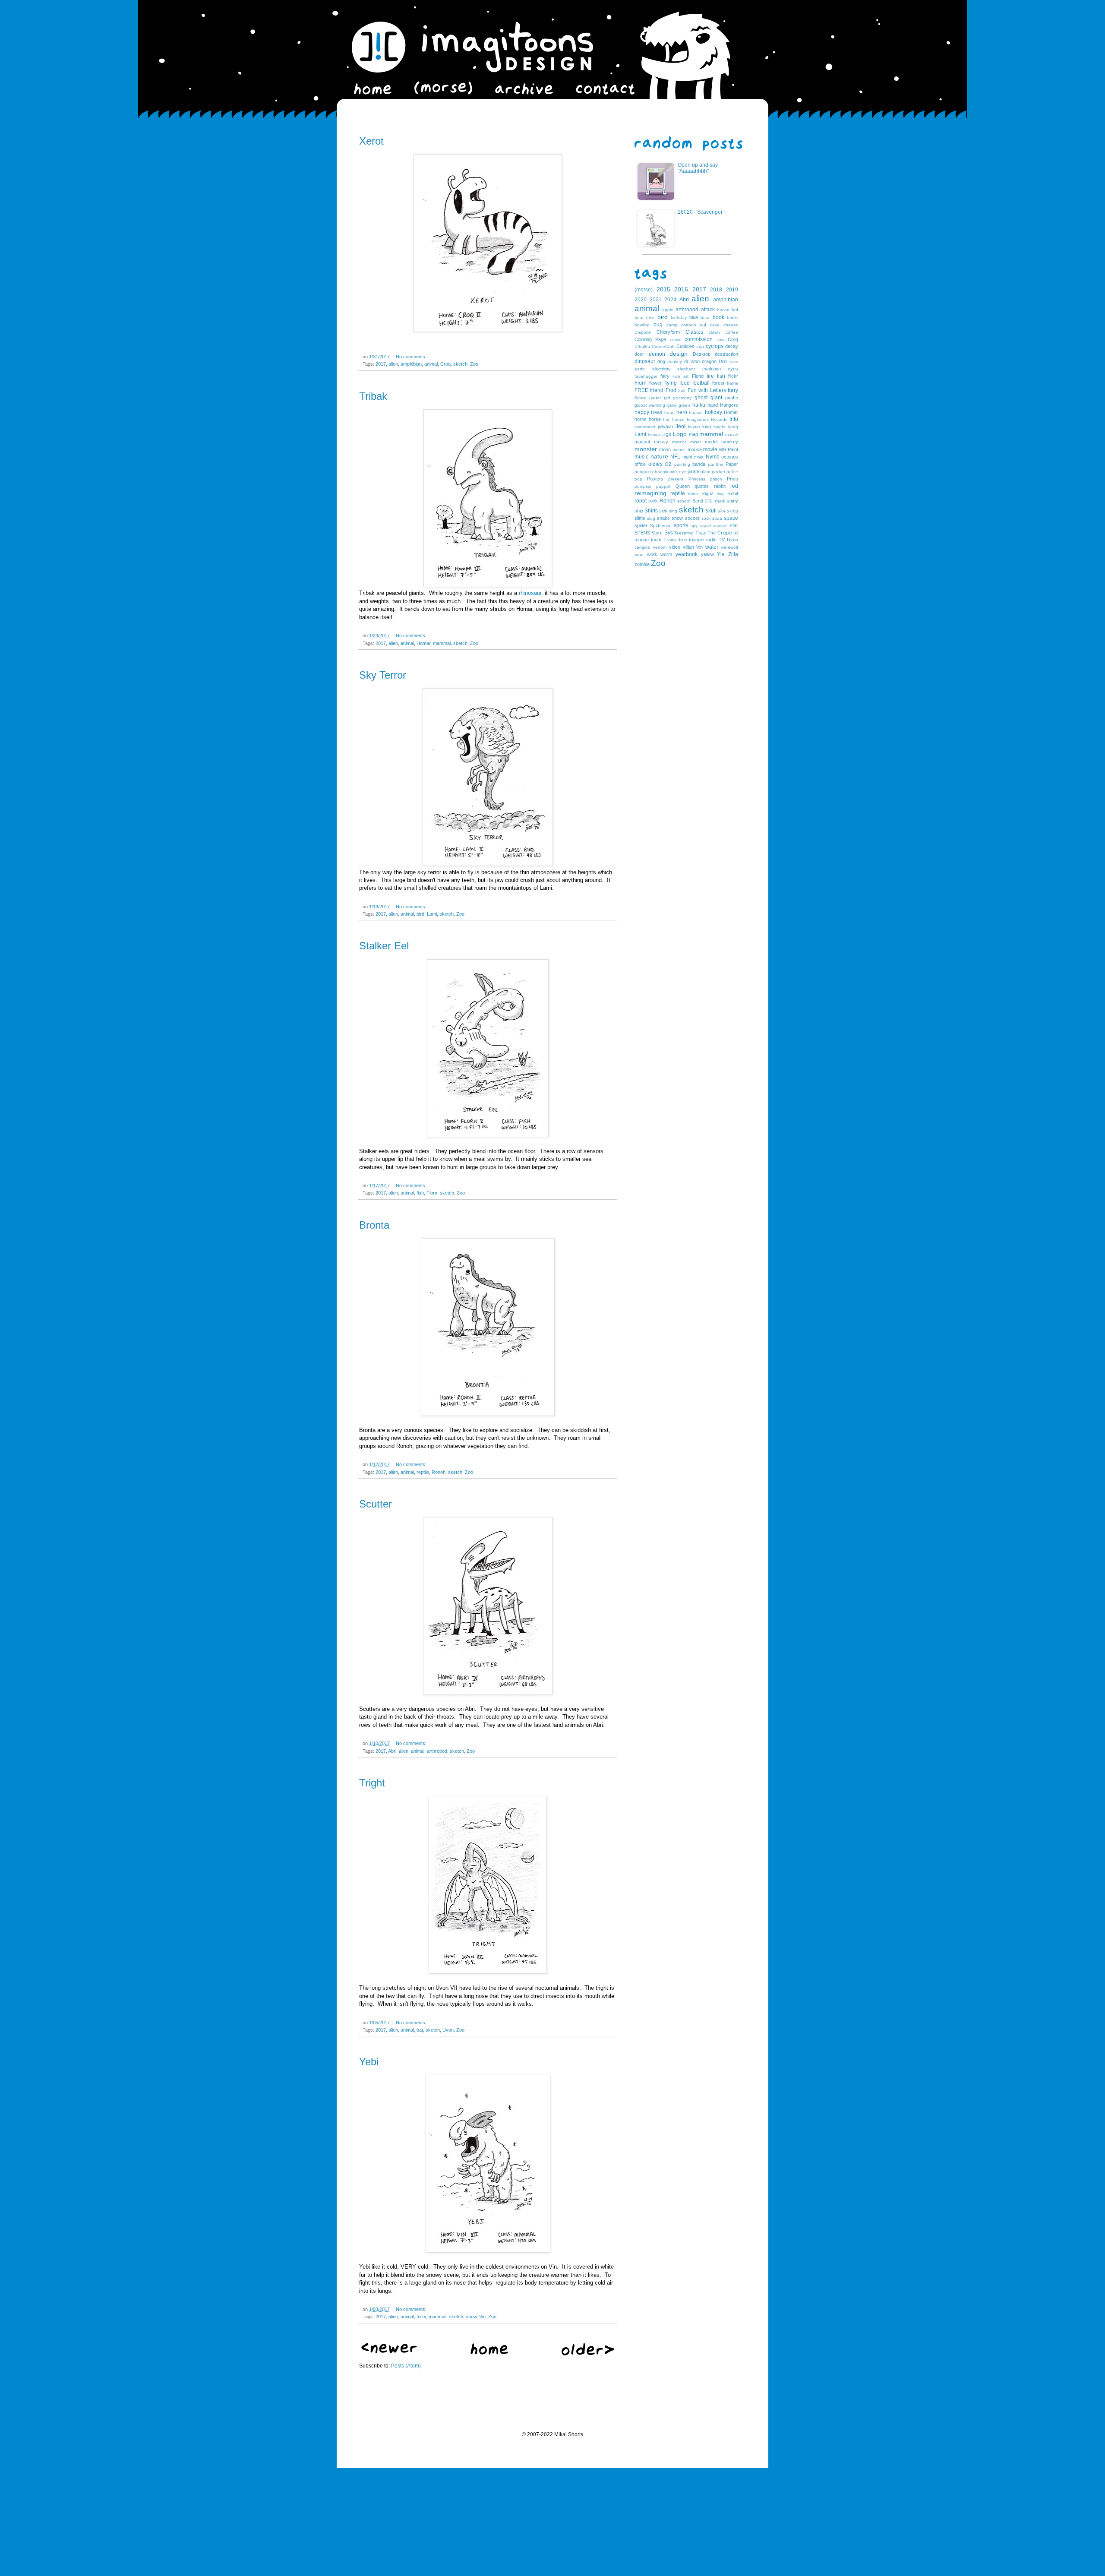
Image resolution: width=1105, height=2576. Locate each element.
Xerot (371, 141)
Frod (671, 390)
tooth (656, 540)
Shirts (651, 511)
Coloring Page (650, 339)
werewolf (729, 547)
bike (650, 318)
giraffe (732, 398)
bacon (723, 310)
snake (663, 518)
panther (716, 464)
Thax (701, 533)
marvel (732, 435)
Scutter (376, 1504)
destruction (726, 354)
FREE (641, 390)
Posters (655, 479)
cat (703, 325)
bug (658, 325)
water (712, 547)
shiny (732, 501)
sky (722, 511)
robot (641, 501)
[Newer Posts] (389, 2352)
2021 (656, 300)
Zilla (733, 554)
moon (665, 449)
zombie (642, 564)
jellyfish (665, 427)
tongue (642, 540)
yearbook (687, 554)
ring (720, 494)
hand (713, 405)
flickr (733, 376)
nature (659, 456)
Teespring (684, 533)
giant (716, 398)
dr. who (692, 361)
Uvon (448, 2030)
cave (715, 325)
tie (736, 533)
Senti (698, 501)
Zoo (474, 364)
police (732, 472)
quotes (702, 486)
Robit (733, 493)
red (734, 486)
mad (693, 434)
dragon (709, 361)
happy (642, 412)
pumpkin (643, 486)
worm (666, 554)
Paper (732, 464)
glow (672, 405)
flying (671, 383)
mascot (642, 442)
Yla (721, 554)
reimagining (650, 493)
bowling (642, 325)
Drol (723, 361)
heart (669, 412)
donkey (675, 362)
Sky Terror (383, 675)
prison (716, 479)
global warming (650, 405)
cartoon (689, 325)
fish (420, 1193)
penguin (643, 472)
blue (694, 317)
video (675, 547)
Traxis (670, 540)
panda (699, 464)
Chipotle (643, 332)
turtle (711, 540)
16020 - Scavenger (700, 212)
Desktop (702, 354)
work (652, 554)
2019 (732, 290)
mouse (695, 449)
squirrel (720, 526)
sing (673, 511)
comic (676, 340)
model (711, 442)
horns (641, 419)
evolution (712, 369)
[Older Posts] (588, 2354)
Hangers (729, 405)
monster (646, 449)
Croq (445, 364)
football (701, 383)
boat (705, 318)
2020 (641, 300)
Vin (482, 2317)
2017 (381, 364)
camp (672, 325)
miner (696, 442)
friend (657, 390)
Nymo (713, 457)
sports (681, 525)
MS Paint (729, 449)
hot (666, 419)
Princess (697, 479)
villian (688, 547)
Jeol (680, 427)
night (687, 457)
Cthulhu (642, 346)
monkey (730, 442)
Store (657, 533)
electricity (661, 369)
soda (717, 518)
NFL (675, 457)
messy (661, 442)
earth (640, 369)
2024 (670, 300)
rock (653, 501)
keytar (694, 427)
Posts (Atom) (406, 2366)
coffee (732, 332)
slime (640, 518)
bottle (732, 318)
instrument (645, 427)
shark (720, 501)
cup (700, 346)
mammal (442, 643)
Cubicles (685, 346)
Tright (372, 1783)
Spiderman (661, 526)
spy (694, 526)
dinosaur (645, 361)
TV (722, 540)
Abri (392, 1751)
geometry (682, 398)
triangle (696, 540)
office (640, 464)
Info (734, 419)
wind (639, 555)
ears (734, 362)
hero (682, 412)
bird (420, 914)
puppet (663, 486)
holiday (714, 412)
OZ (668, 464)
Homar (423, 643)
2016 (681, 289)
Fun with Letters (707, 390)
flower (655, 383)
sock (706, 518)
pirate (693, 471)
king (707, 427)
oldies (655, 464)
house (678, 419)
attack (708, 310)
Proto (732, 479)
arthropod (437, 1751)
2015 (663, 289)
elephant (686, 369)
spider (641, 525)
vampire (642, 547)
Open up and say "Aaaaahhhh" (698, 168)
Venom (660, 547)
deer (639, 354)
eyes (733, 369)
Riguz (707, 493)
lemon (654, 435)
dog (661, 361)
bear (639, 318)
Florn (432, 1193)
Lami (432, 914)
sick (663, 511)
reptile (423, 1472)
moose (679, 450)
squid (706, 526)
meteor (679, 442)
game (655, 398)
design (679, 354)
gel (667, 398)
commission (699, 339)
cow (720, 340)
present (676, 479)
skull (711, 511)
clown (714, 332)
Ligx (666, 434)
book (718, 317)
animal (431, 364)
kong (733, 427)
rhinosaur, (531, 593)
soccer (692, 518)
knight (720, 427)
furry (421, 2317)
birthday (679, 318)
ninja (699, 457)
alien (393, 364)
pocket (718, 472)
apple (668, 310)
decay (732, 346)
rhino (693, 494)
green (684, 405)
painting (682, 464)
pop (638, 479)
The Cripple (720, 533)
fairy (665, 376)
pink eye (678, 472)
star (734, 525)
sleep (732, 511)
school (684, 501)
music (641, 457)
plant (706, 472)
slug (651, 518)
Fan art (680, 376)
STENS (642, 533)
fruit (682, 390)
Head (657, 412)
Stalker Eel (384, 946)
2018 (716, 290)
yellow (707, 554)
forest (718, 383)
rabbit (720, 486)
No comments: (411, 357)
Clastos (694, 332)
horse (655, 419)
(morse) (644, 290)
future (640, 398)
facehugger (646, 376)
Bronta (374, 1225)
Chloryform (668, 332)
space (731, 518)
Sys (669, 533)
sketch (460, 364)
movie (710, 449)
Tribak (373, 396)
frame (732, 383)
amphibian (411, 364)
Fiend (698, 376)
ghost (701, 398)
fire (710, 376)
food (685, 383)
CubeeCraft (663, 346)
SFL (709, 501)
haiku (699, 405)
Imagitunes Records (707, 419)
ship (639, 511)
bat (420, 2030)
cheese (731, 325)
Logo (680, 434)
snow (471, 2317)
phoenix (660, 472)
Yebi (369, 2062)
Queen (683, 486)
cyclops (715, 346)
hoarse (696, 412)
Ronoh (439, 1472)
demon (657, 354)
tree (683, 540)
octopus (730, 457)
